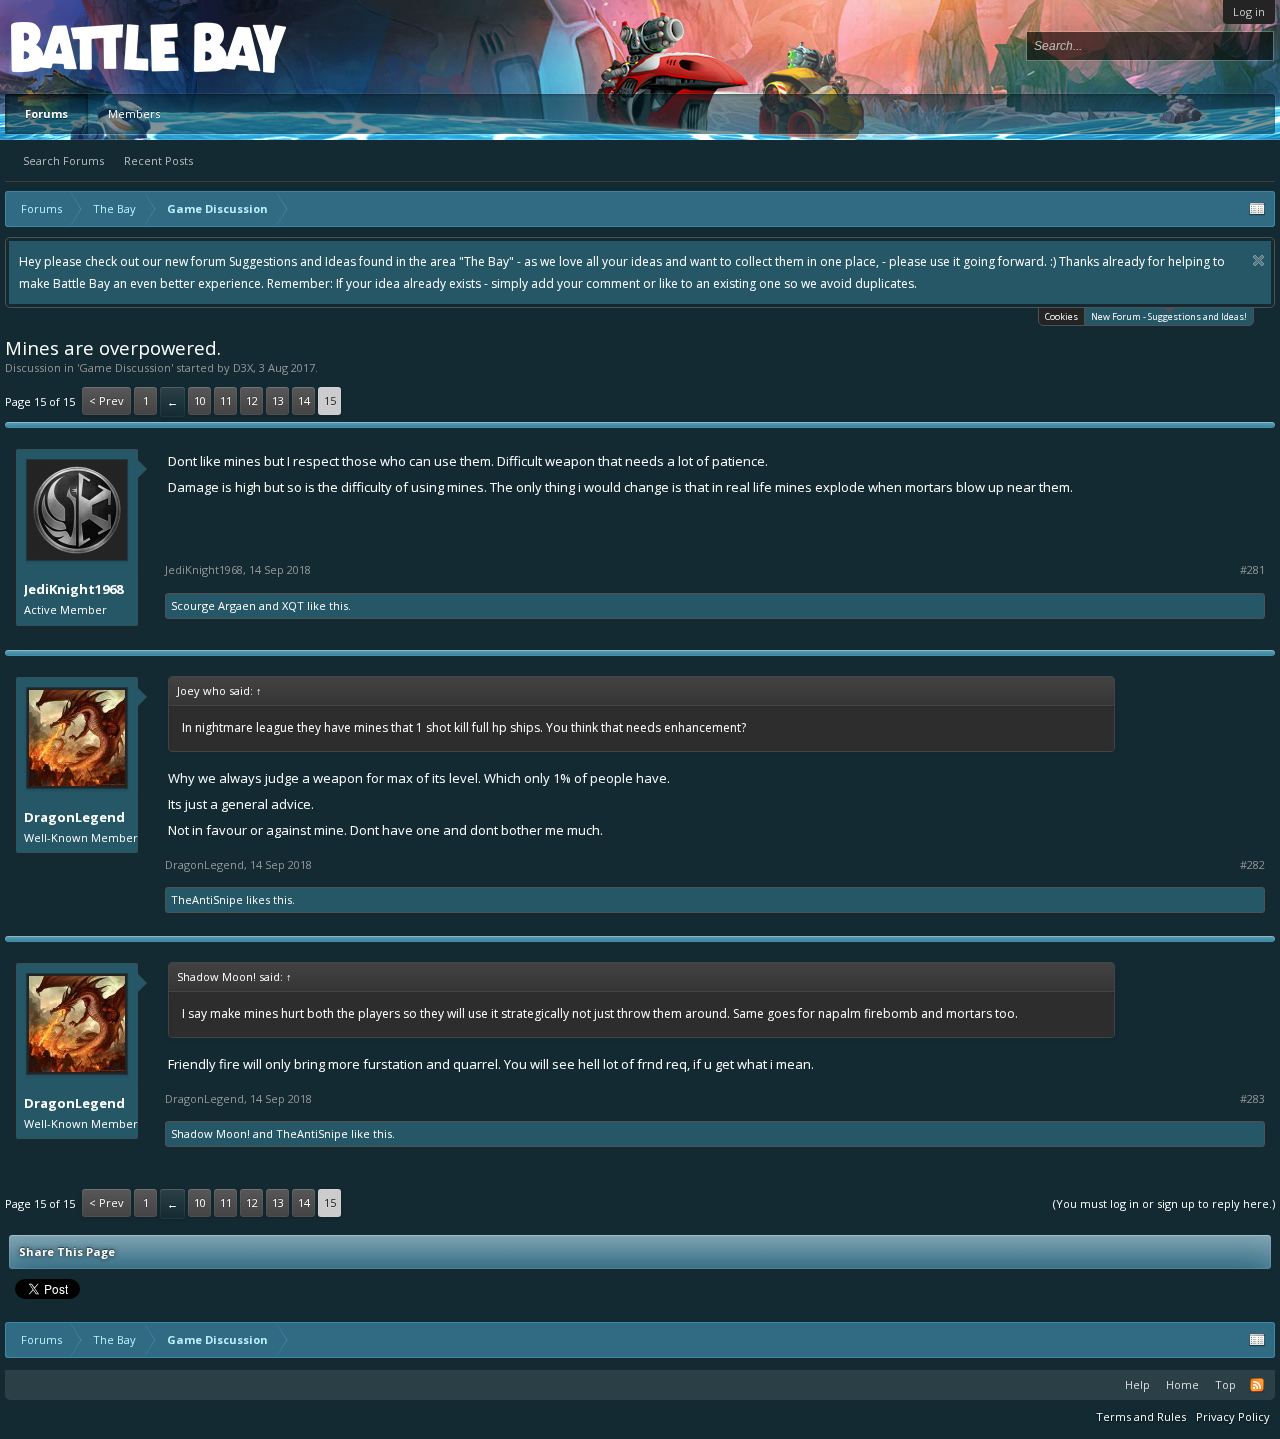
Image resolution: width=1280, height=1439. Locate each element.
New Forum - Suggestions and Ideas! (1169, 316)
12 (252, 400)
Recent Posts (158, 160)
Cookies (1061, 316)
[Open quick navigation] (1257, 209)
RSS (1257, 1385)
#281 (1252, 570)
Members (134, 113)
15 (330, 400)
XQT (293, 605)
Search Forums (63, 160)
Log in (1249, 11)
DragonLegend (74, 817)
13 (278, 400)
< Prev (106, 400)
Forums (46, 113)
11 (226, 400)
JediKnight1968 (73, 589)
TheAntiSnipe (207, 899)
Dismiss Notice (1258, 260)
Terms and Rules (1141, 1416)
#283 (1252, 1099)
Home (1182, 1384)
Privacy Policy (1233, 1416)
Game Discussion (125, 367)
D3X (243, 367)
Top (1225, 1384)
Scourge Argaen (213, 605)
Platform (84, 46)
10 (200, 400)
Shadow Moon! (210, 1133)
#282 (1252, 865)
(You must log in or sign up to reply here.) (1164, 1203)
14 (304, 400)
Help (1137, 1384)
